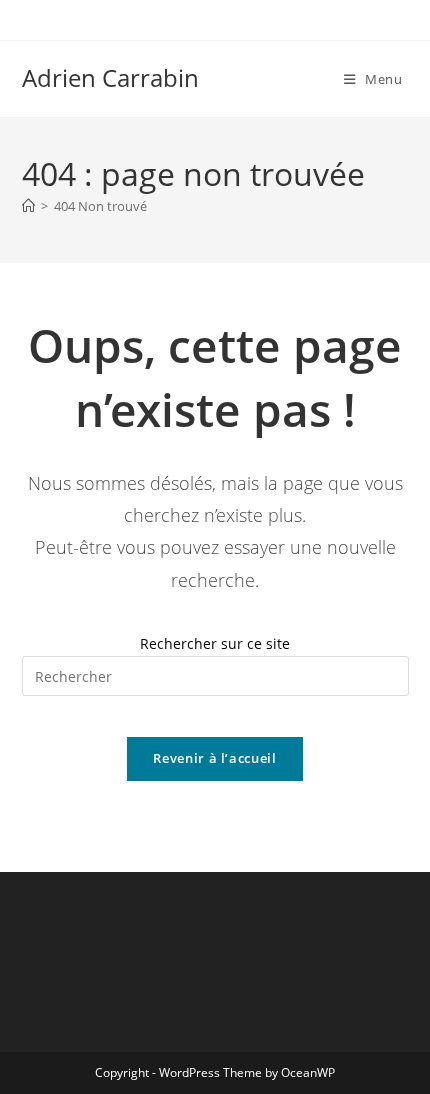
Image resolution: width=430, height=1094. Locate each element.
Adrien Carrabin (110, 77)
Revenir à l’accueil (214, 758)
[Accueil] (28, 206)
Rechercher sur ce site (215, 643)
